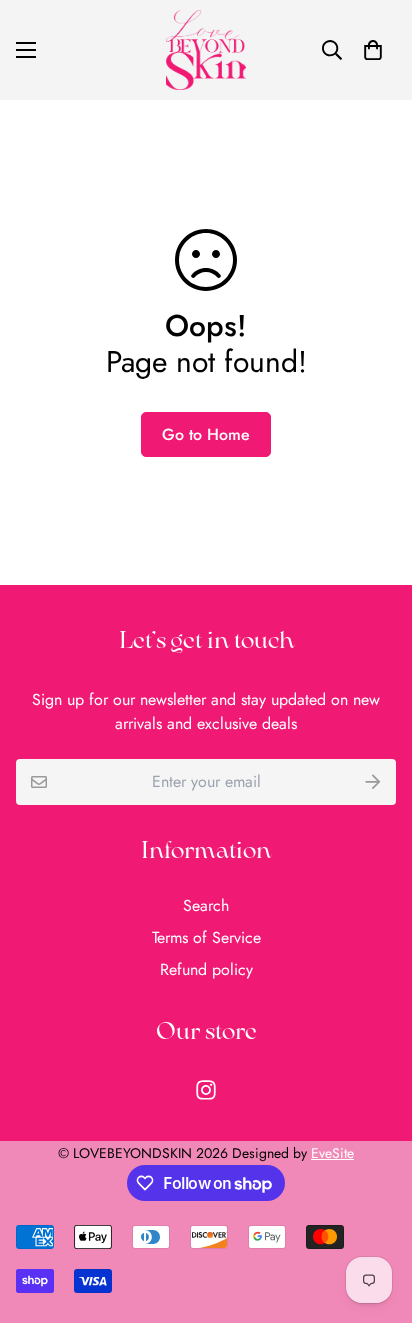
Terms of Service (206, 937)
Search (206, 905)
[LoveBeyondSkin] (206, 50)
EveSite (332, 1153)
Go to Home (206, 434)
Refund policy (206, 969)
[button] (373, 50)
